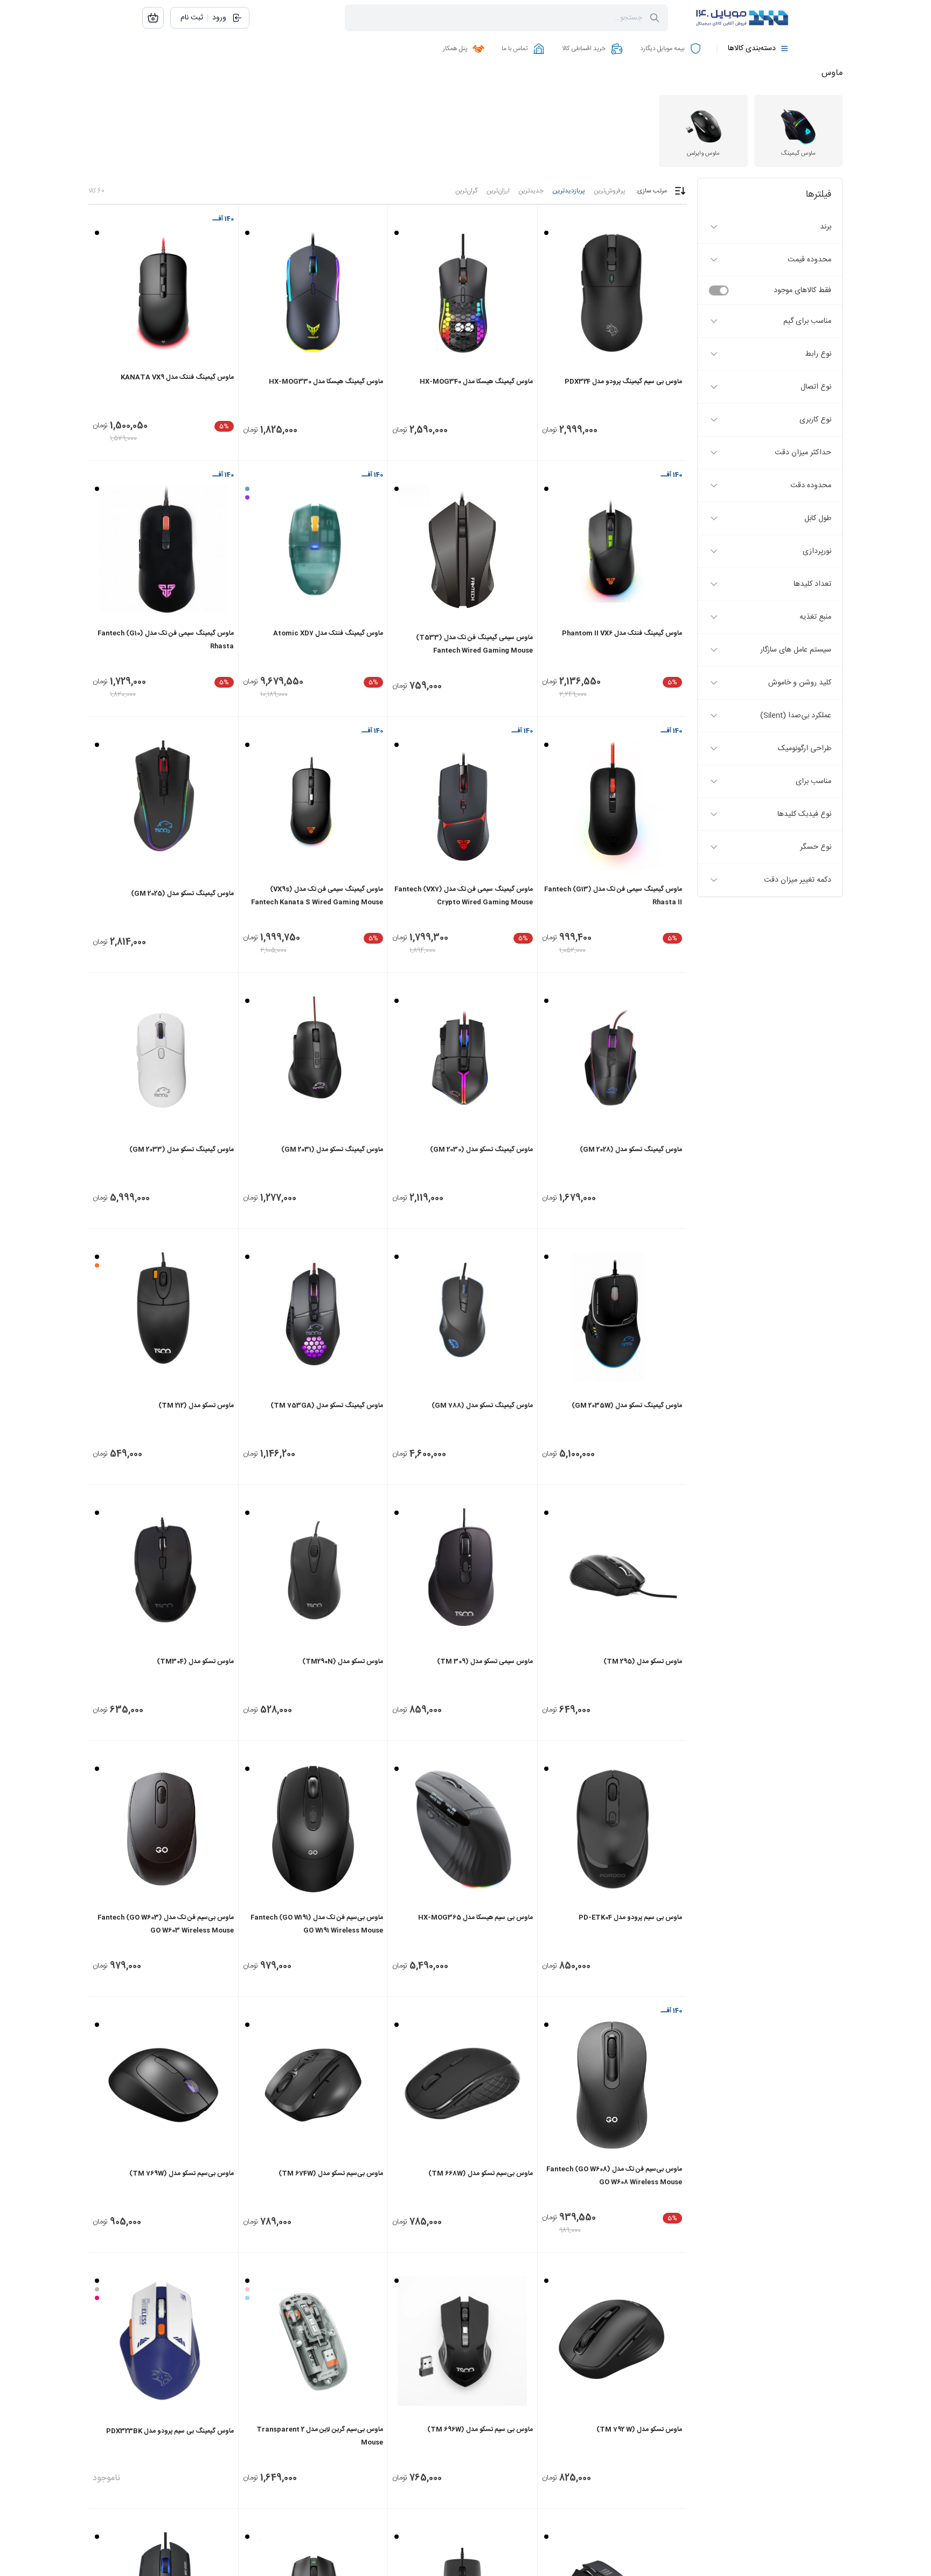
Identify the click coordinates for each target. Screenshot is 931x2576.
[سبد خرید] (153, 18)
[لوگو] (735, 18)
